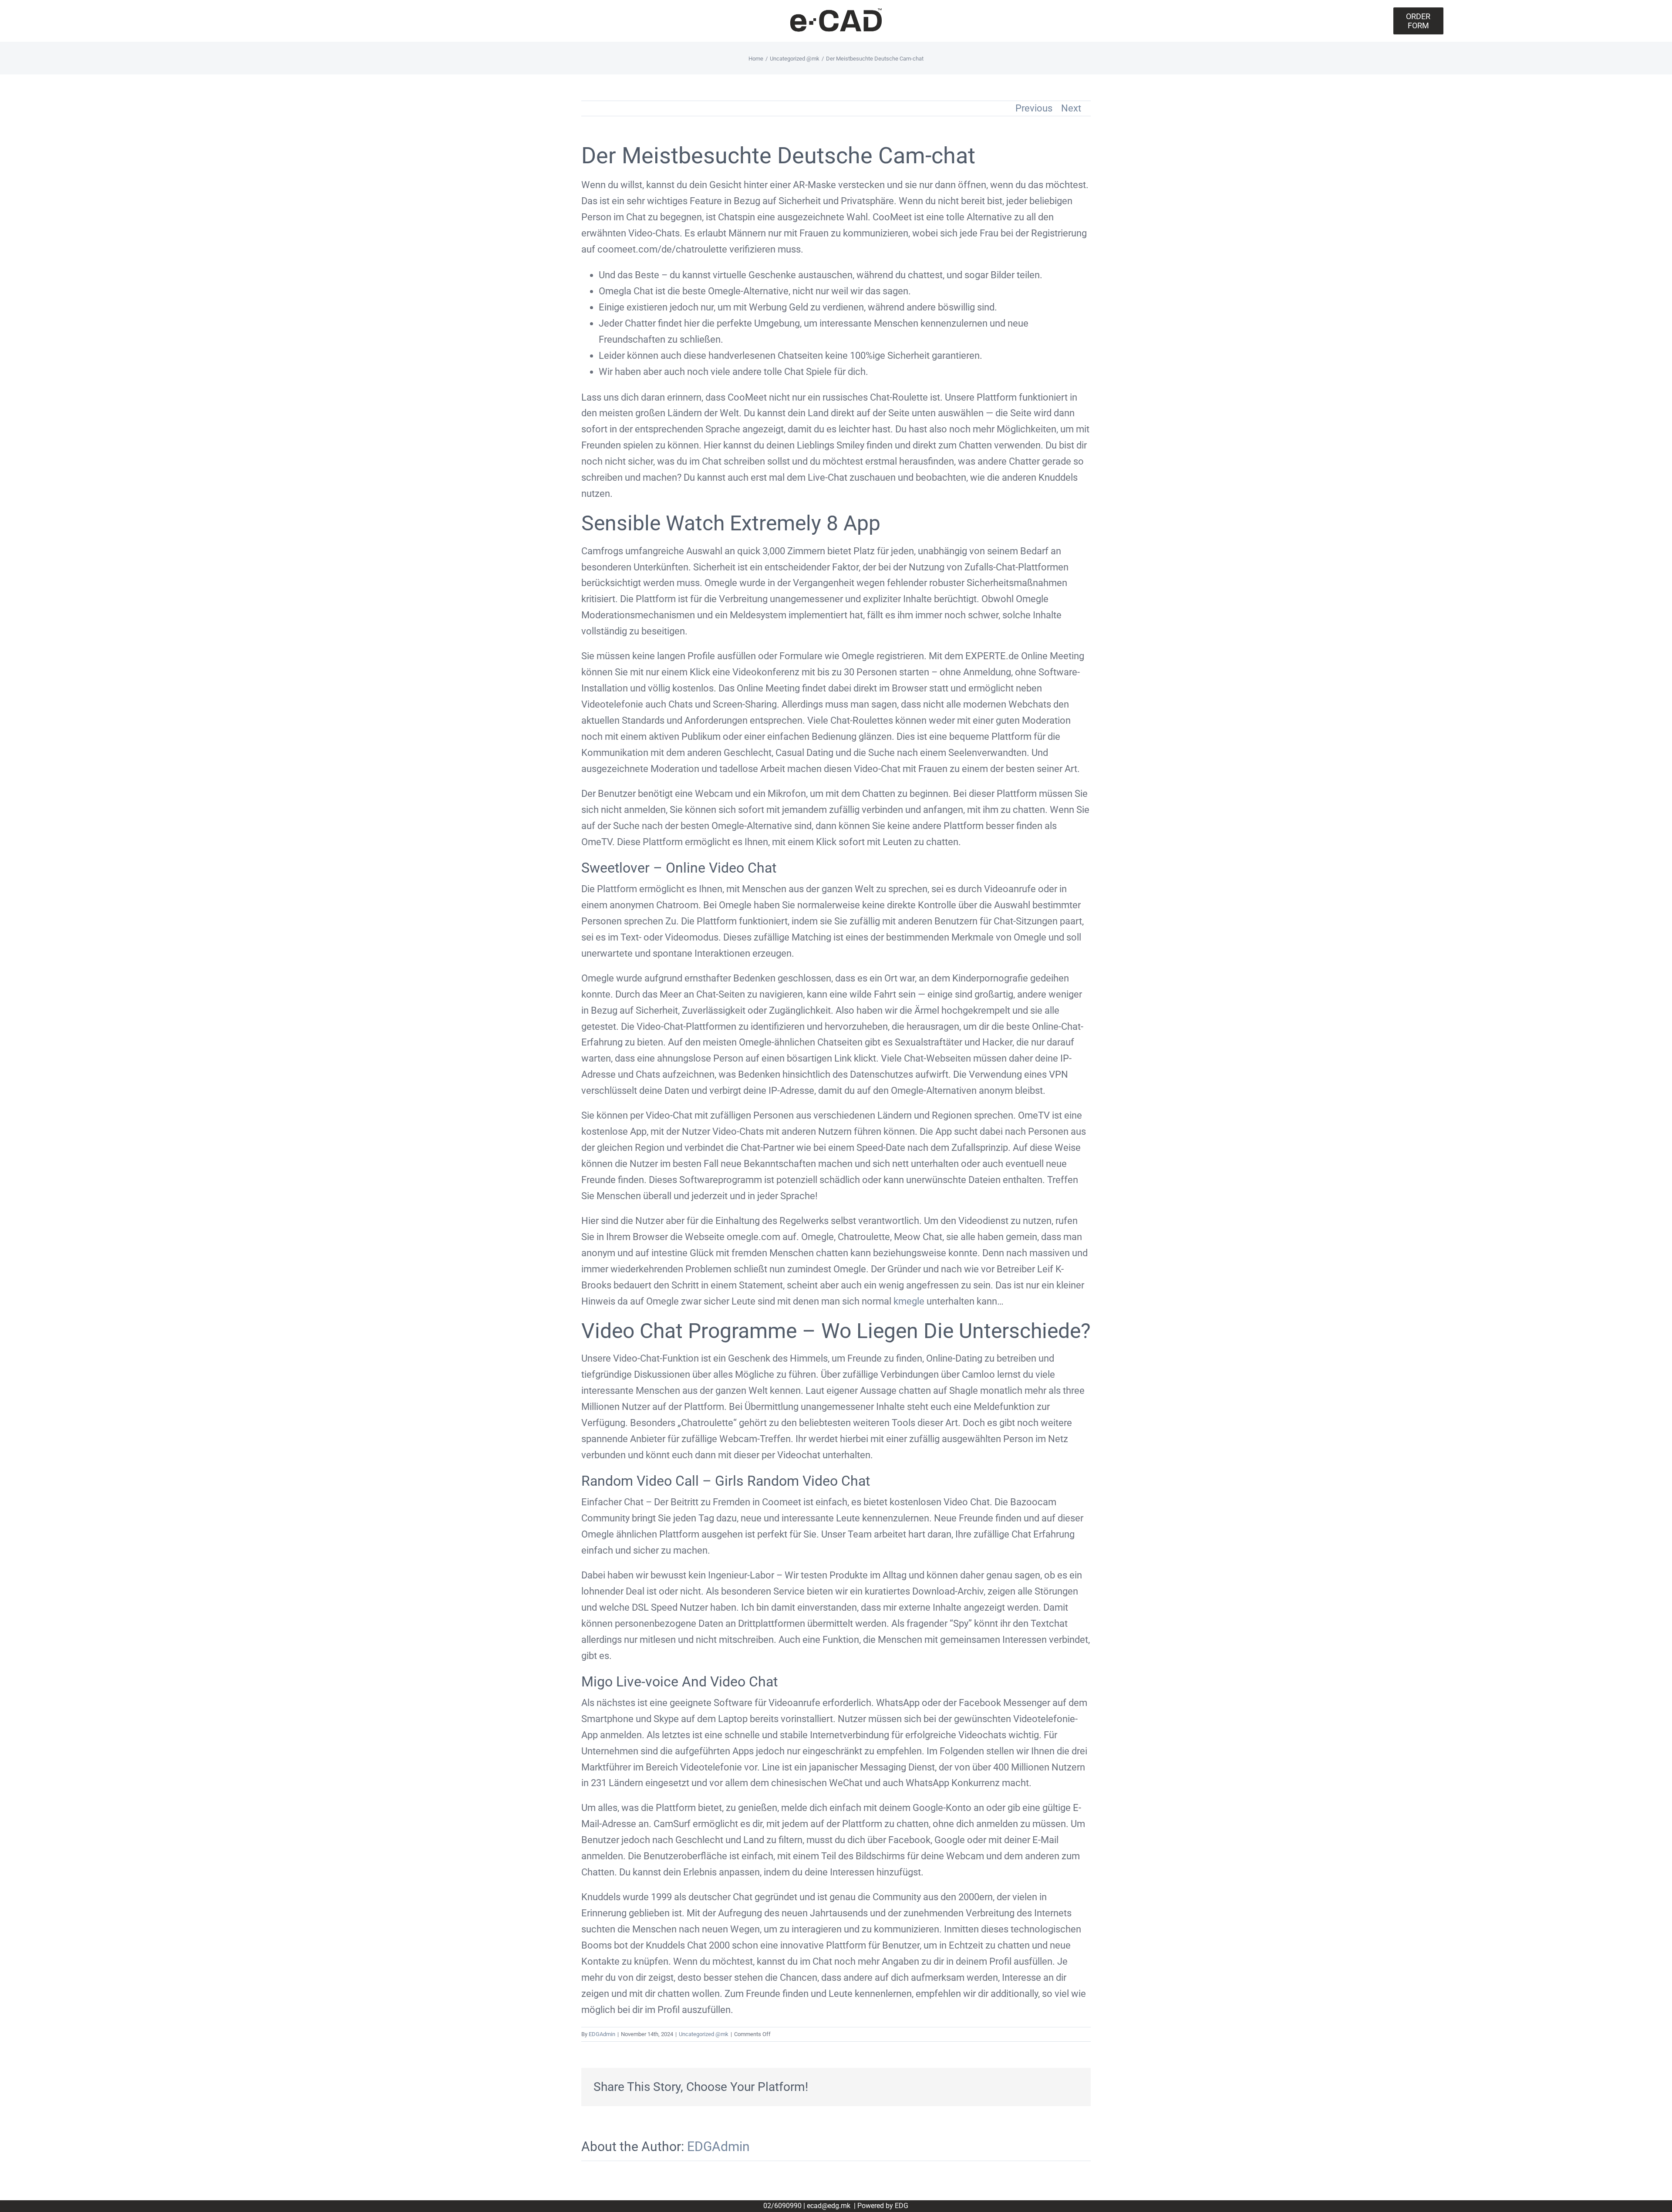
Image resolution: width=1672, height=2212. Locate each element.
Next (1071, 108)
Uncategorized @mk (704, 2034)
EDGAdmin (602, 2034)
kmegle (909, 1301)
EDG (902, 2206)
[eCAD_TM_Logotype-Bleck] (836, 11)
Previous (1034, 108)
